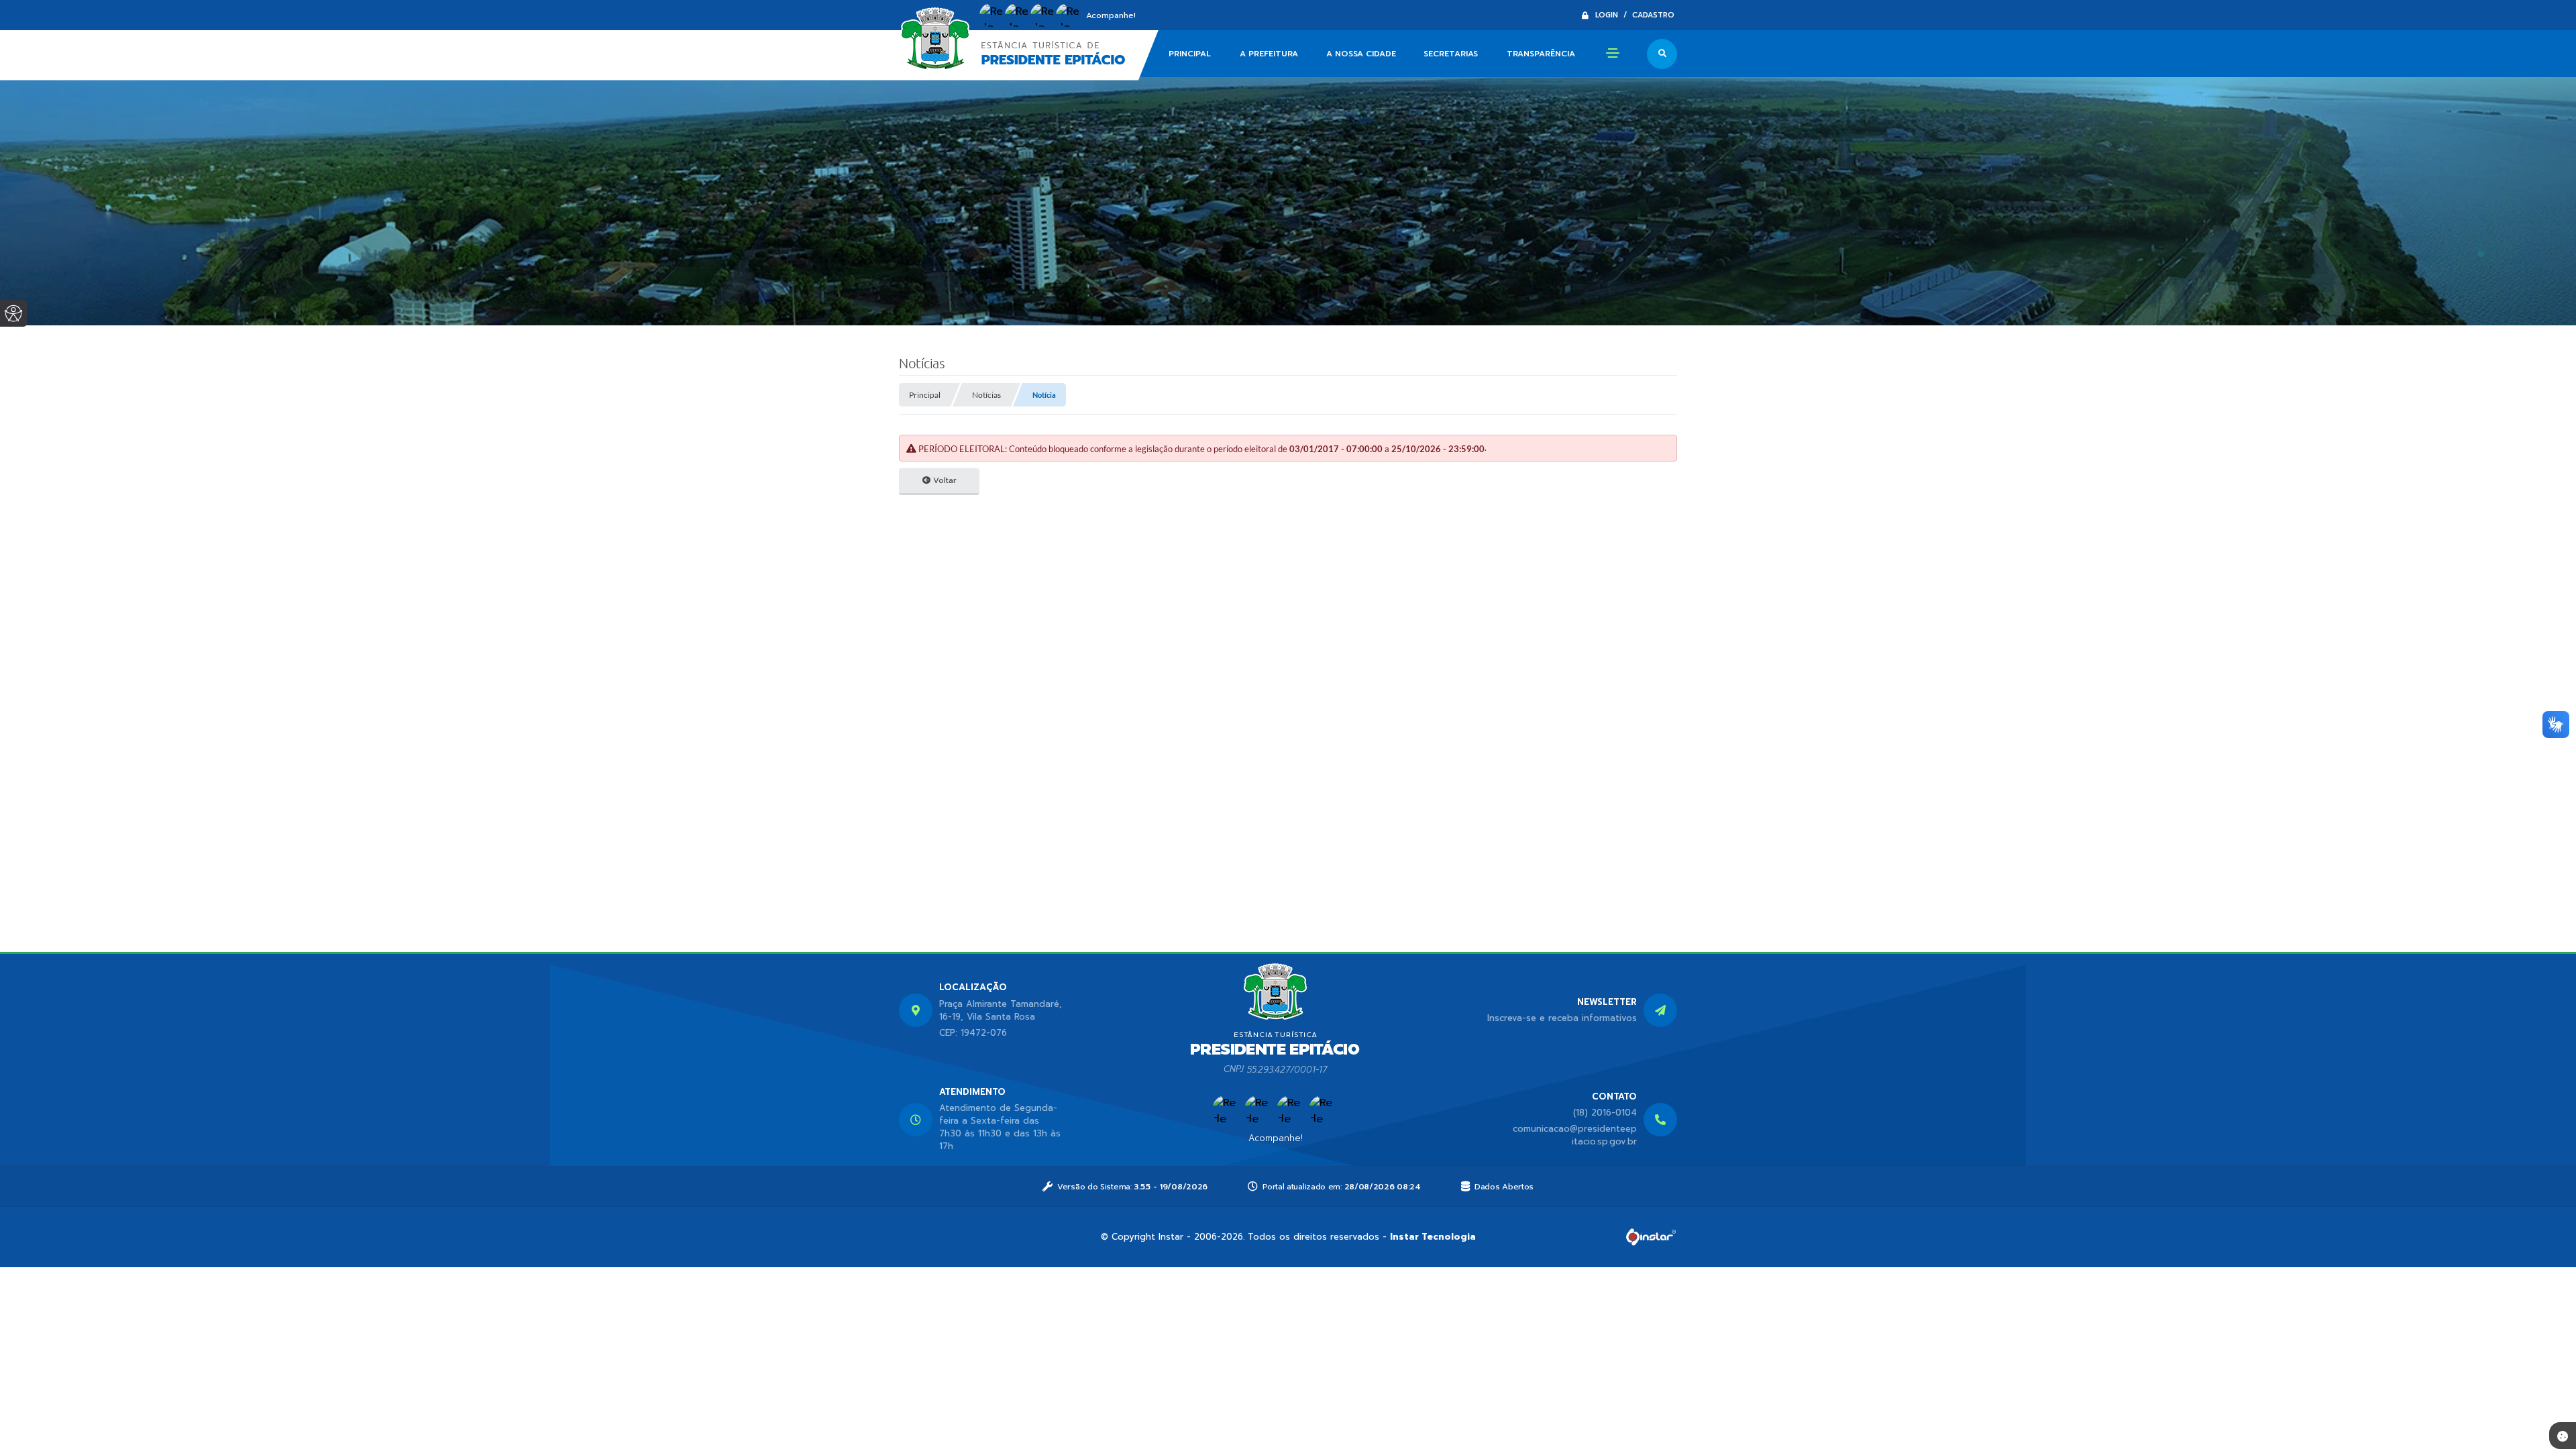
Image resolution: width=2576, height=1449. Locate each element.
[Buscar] (1662, 54)
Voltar (944, 480)
